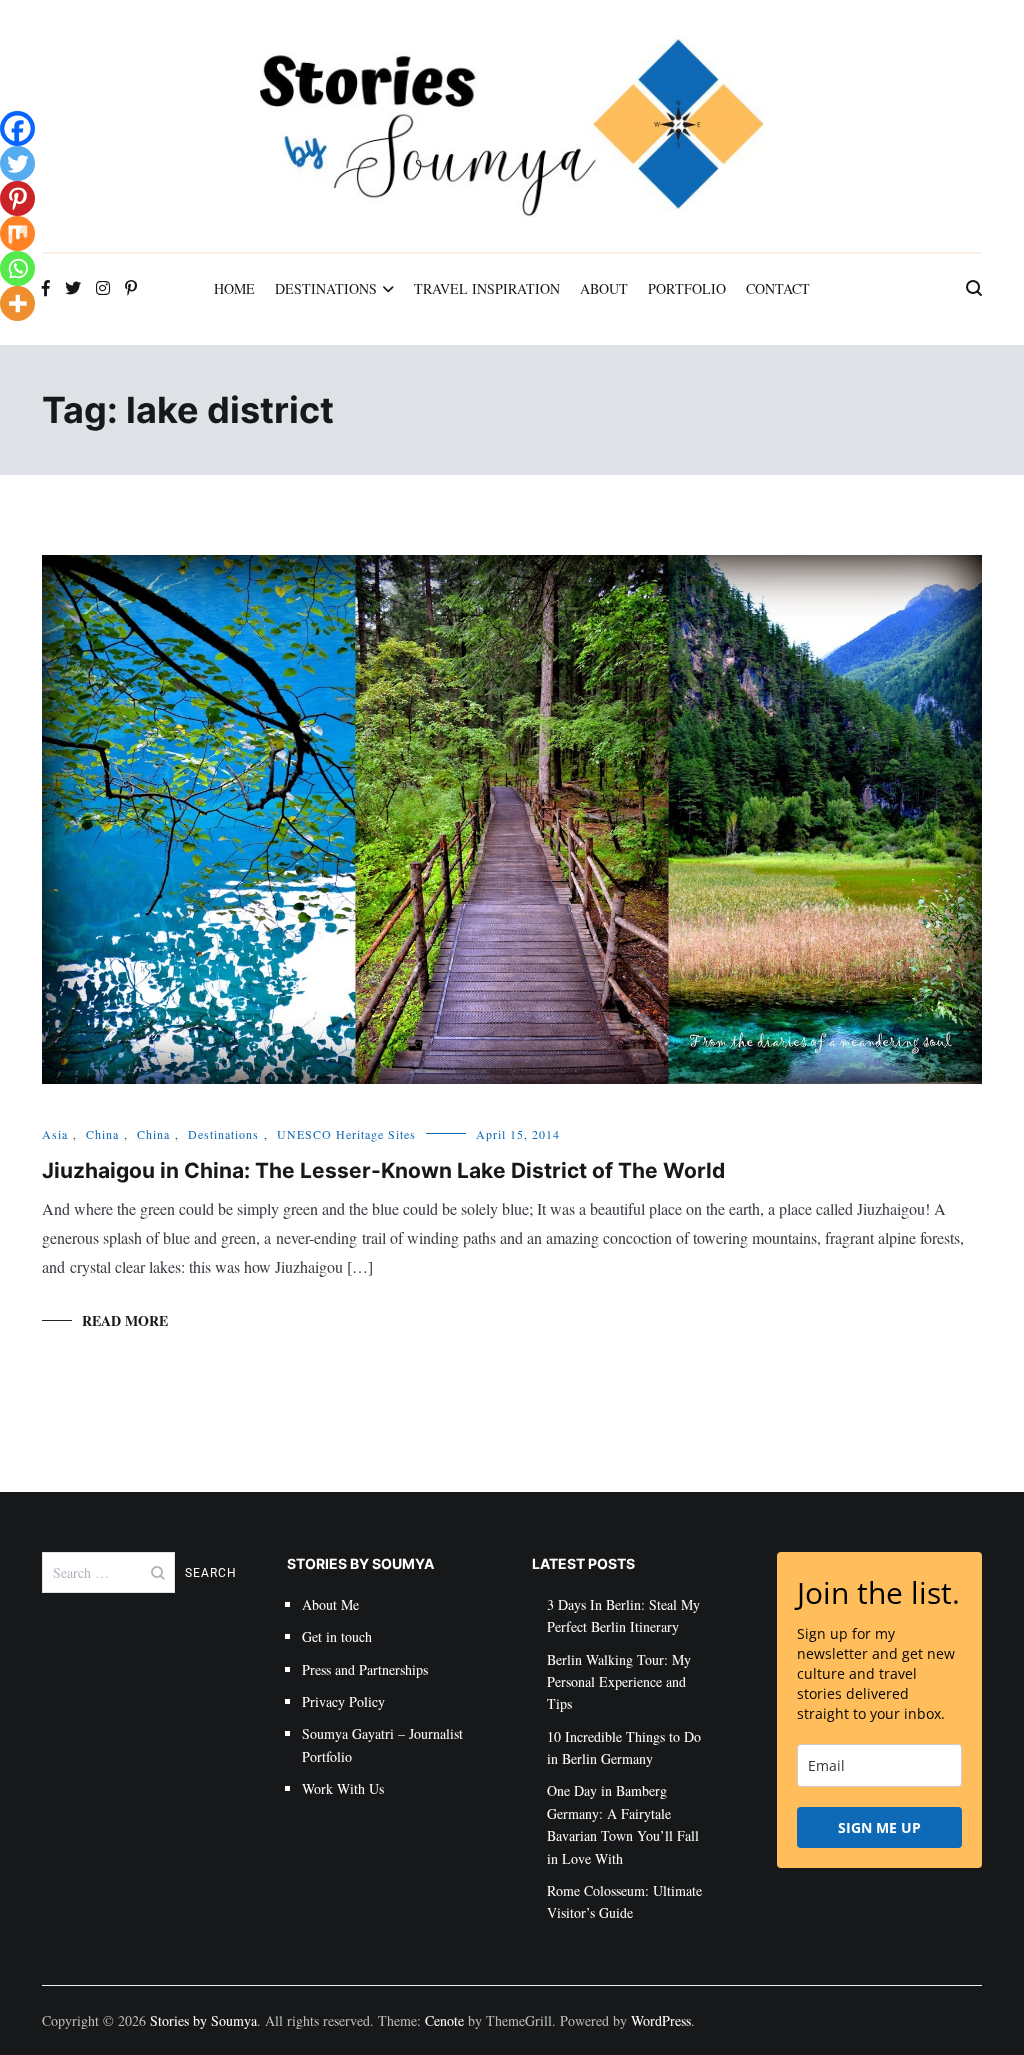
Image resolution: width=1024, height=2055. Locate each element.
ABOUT (604, 288)
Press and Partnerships (365, 1669)
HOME (234, 288)
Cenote (444, 2020)
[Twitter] (17, 163)
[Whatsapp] (17, 268)
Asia (55, 1134)
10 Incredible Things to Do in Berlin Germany (624, 1747)
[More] (17, 303)
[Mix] (17, 233)
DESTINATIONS (326, 288)
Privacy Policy (343, 1701)
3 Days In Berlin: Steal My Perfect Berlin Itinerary (623, 1615)
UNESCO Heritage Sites (346, 1134)
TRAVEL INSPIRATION (487, 288)
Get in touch (337, 1636)
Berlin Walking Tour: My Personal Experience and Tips (619, 1682)
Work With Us (343, 1788)
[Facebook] (17, 128)
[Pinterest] (17, 198)
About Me (330, 1604)
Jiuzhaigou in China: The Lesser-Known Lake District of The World (383, 1170)
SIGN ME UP (879, 1827)
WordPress (661, 2020)
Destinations (223, 1134)
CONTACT (778, 288)
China (102, 1134)
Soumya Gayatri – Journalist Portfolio (382, 1744)
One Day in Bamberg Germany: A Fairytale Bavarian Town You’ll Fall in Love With (623, 1824)
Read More (125, 1320)
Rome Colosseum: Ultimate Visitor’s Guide (624, 1901)
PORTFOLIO (687, 288)
